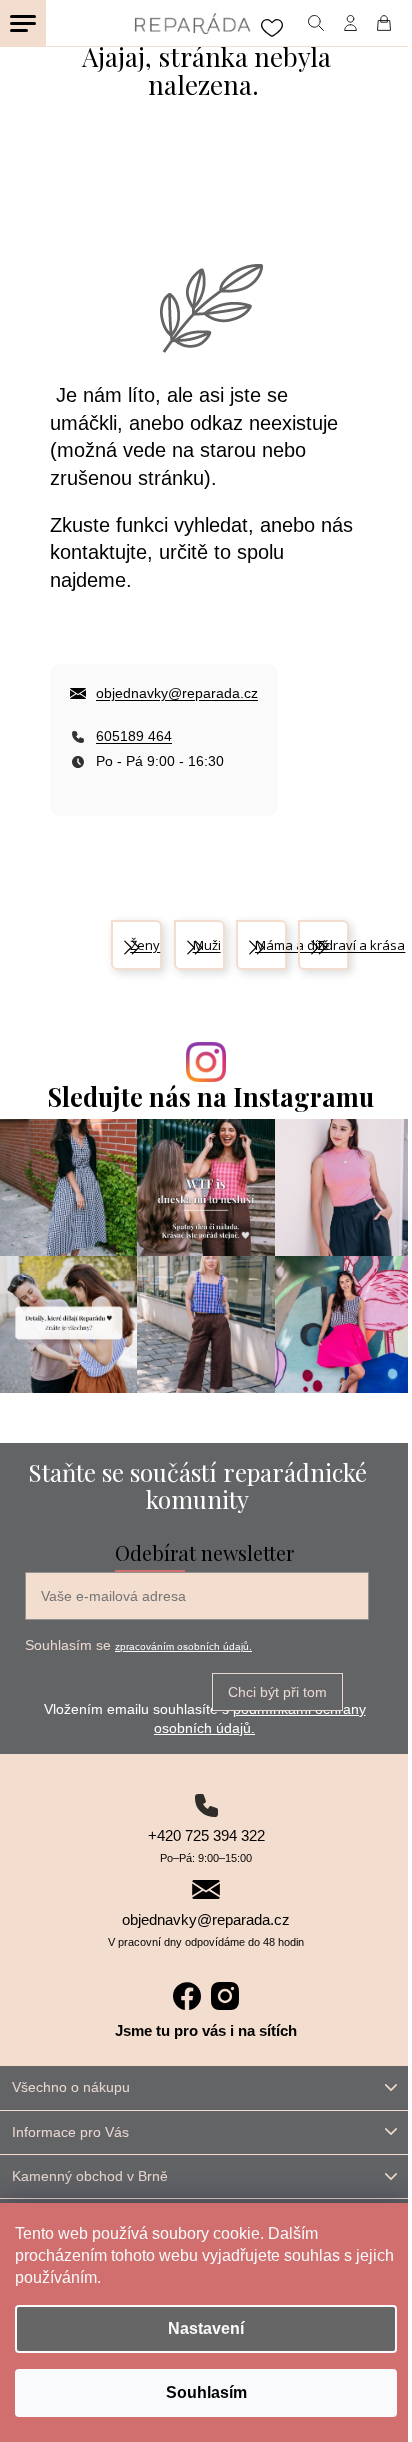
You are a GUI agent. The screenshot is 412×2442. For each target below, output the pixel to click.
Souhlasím (206, 2392)
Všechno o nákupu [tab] (71, 2087)
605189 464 (134, 736)
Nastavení (206, 2328)
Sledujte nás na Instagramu (211, 1096)
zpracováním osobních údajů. (183, 1646)
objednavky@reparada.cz (177, 693)
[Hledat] (315, 23)
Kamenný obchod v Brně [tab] (90, 2176)
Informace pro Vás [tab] (70, 2132)
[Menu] (23, 23)
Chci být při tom (277, 1692)
